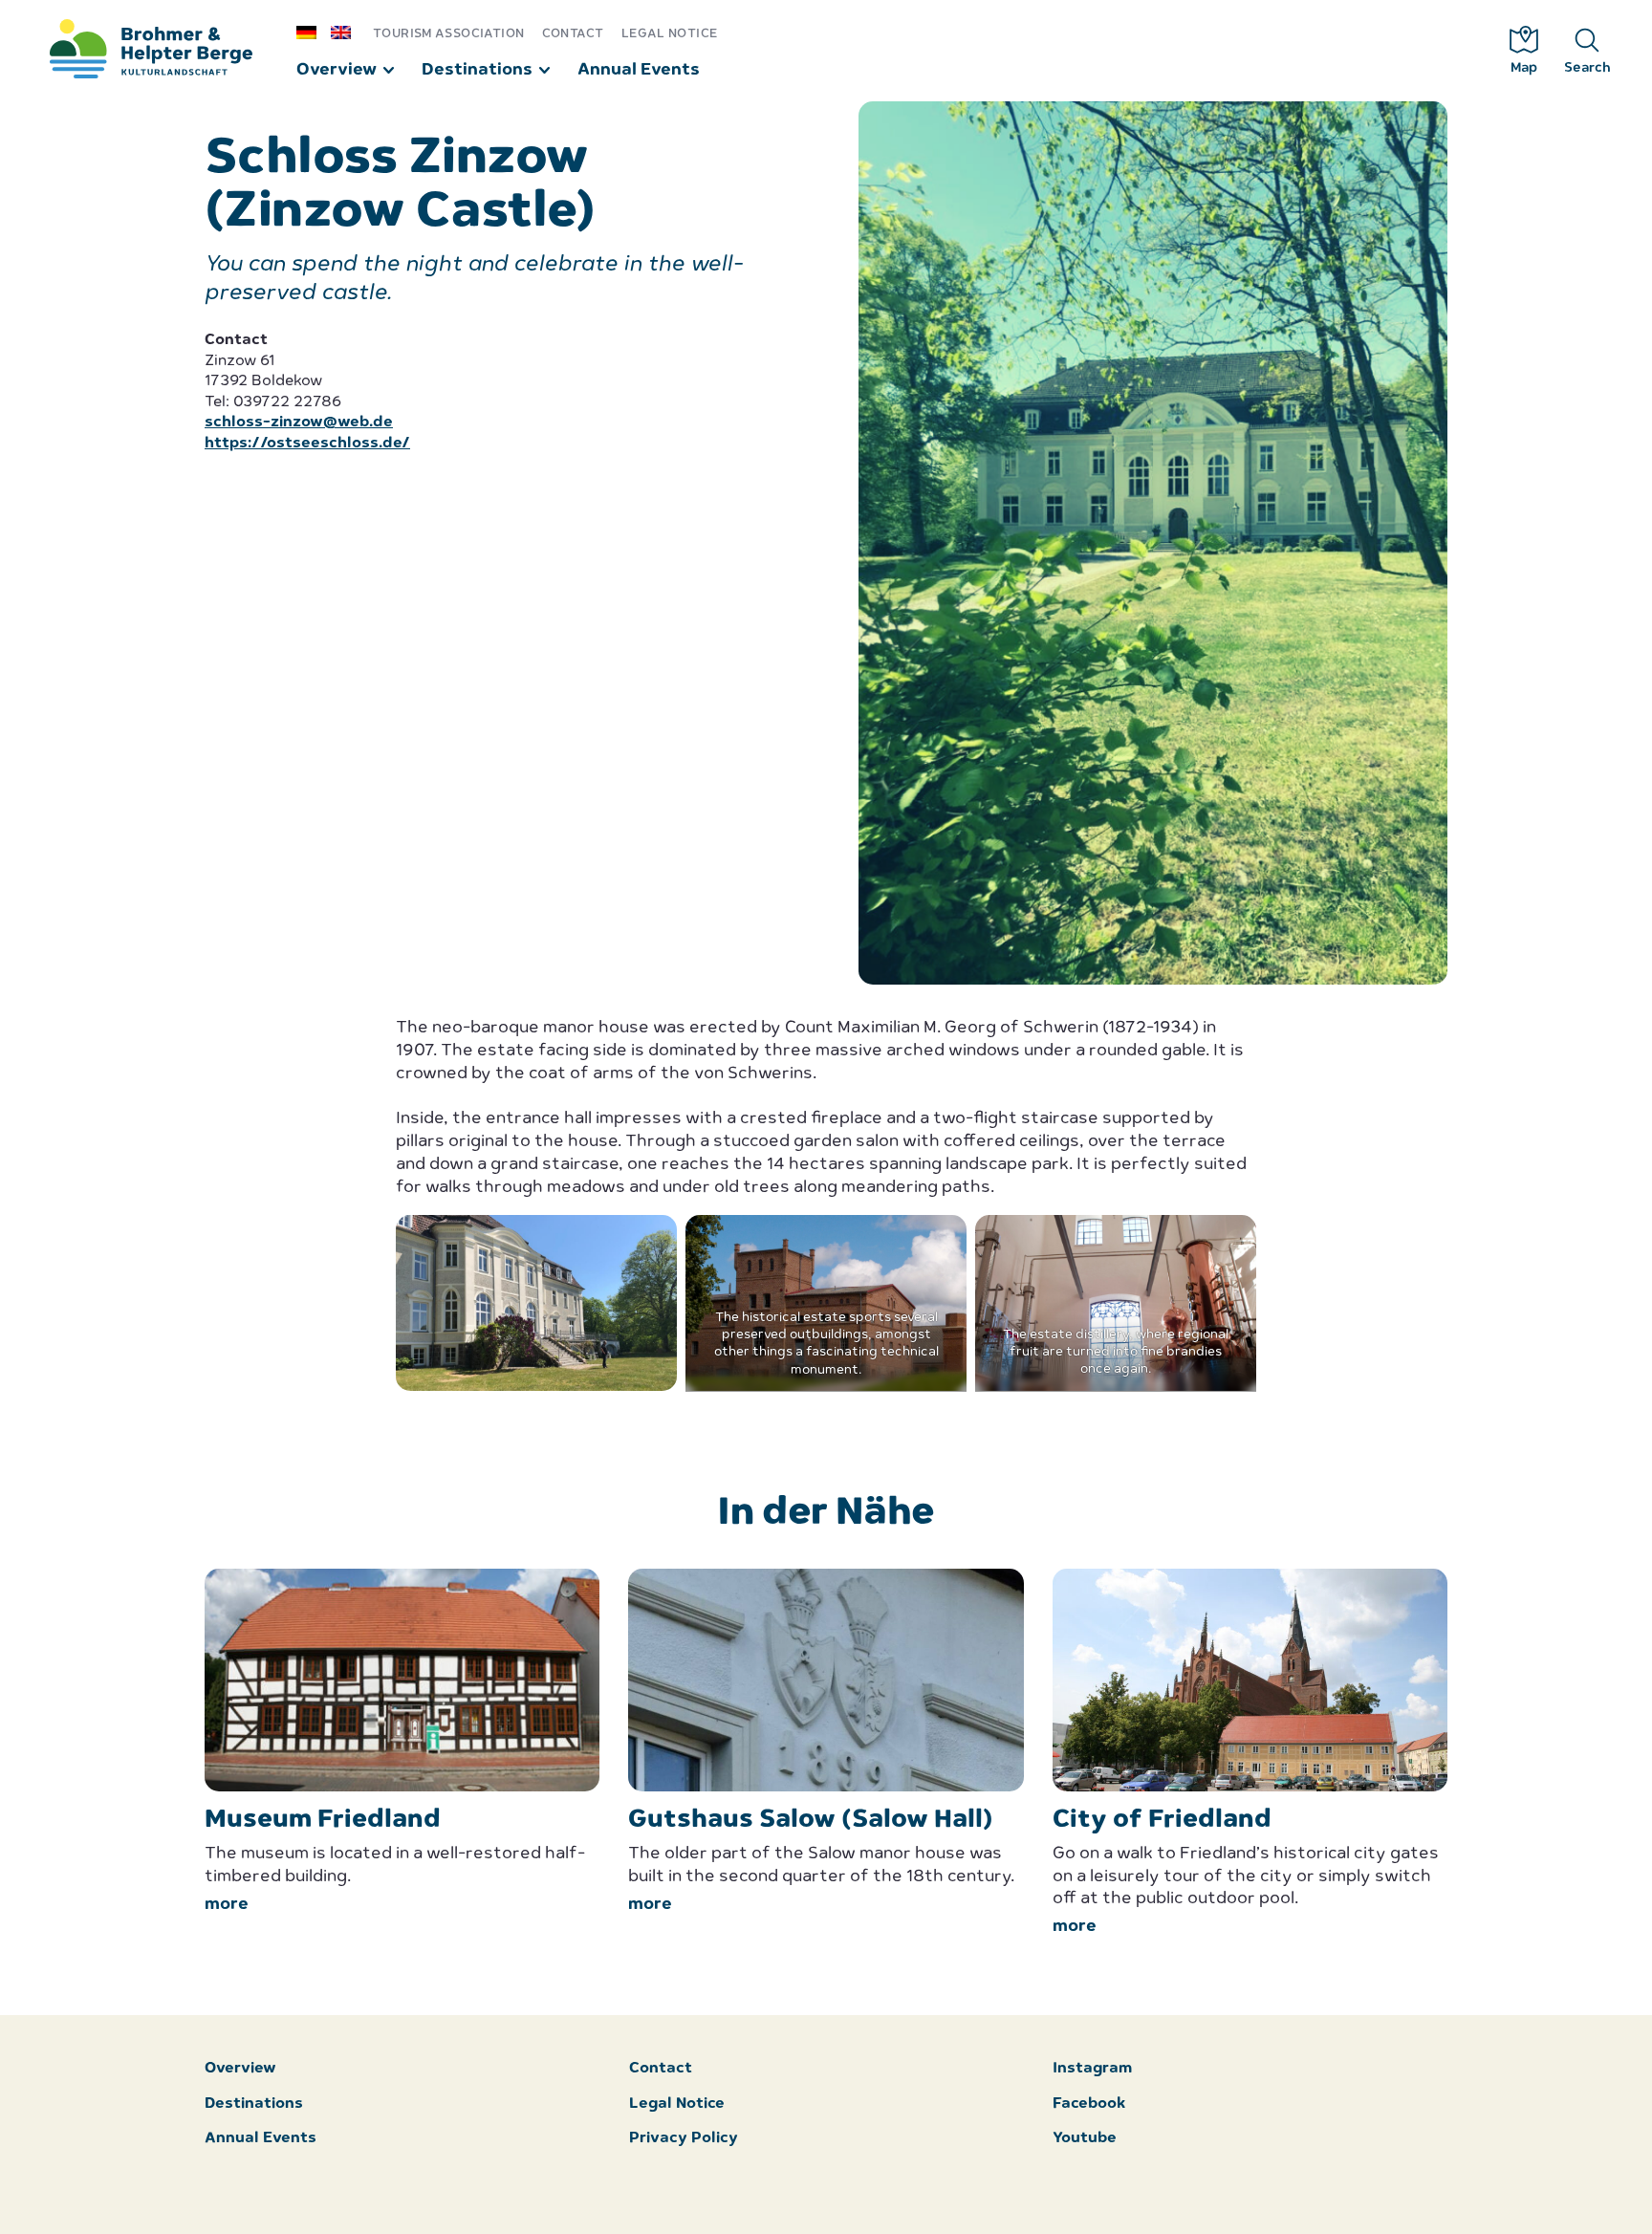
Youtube (1085, 2139)
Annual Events (639, 70)
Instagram (1092, 2069)
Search (1587, 68)
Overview (337, 70)
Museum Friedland (323, 1821)
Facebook (1089, 2104)
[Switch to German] (314, 32)
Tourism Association (448, 34)
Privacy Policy (684, 2139)
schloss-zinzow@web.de (299, 423)
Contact (573, 34)
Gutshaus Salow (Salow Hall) (811, 1821)
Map (1524, 68)
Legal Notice (670, 34)
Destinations (477, 70)
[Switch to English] (348, 32)
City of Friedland (1162, 1821)
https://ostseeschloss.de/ (307, 444)
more (227, 1905)
